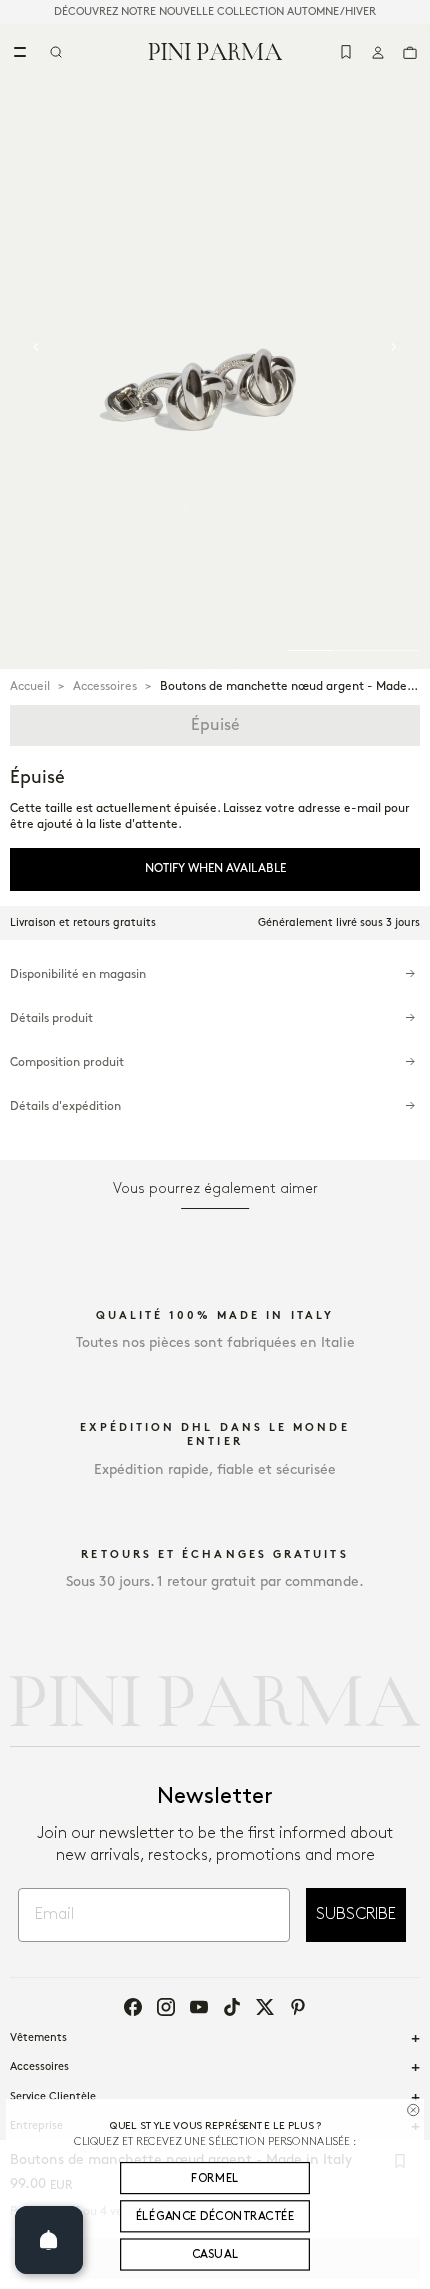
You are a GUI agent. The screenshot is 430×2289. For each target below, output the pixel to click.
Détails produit (51, 1018)
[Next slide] (394, 347)
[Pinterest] (298, 2007)
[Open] (49, 2240)
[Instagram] (166, 2007)
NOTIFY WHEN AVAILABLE (215, 868)
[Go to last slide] (36, 347)
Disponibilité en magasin (78, 974)
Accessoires (105, 686)
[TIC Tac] (232, 2007)
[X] (265, 2007)
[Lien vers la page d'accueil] (215, 51)
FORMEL (215, 2178)
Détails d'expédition (65, 1106)
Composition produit (67, 1062)
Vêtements (38, 2038)
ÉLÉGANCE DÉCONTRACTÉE (215, 2216)
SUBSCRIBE (356, 1914)
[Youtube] (199, 2007)
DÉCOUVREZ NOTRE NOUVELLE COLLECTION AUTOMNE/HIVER (215, 12)
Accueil (30, 686)
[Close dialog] (413, 2110)
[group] (215, 346)
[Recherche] (56, 52)
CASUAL (215, 2254)
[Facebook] (133, 2007)
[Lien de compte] (378, 52)
